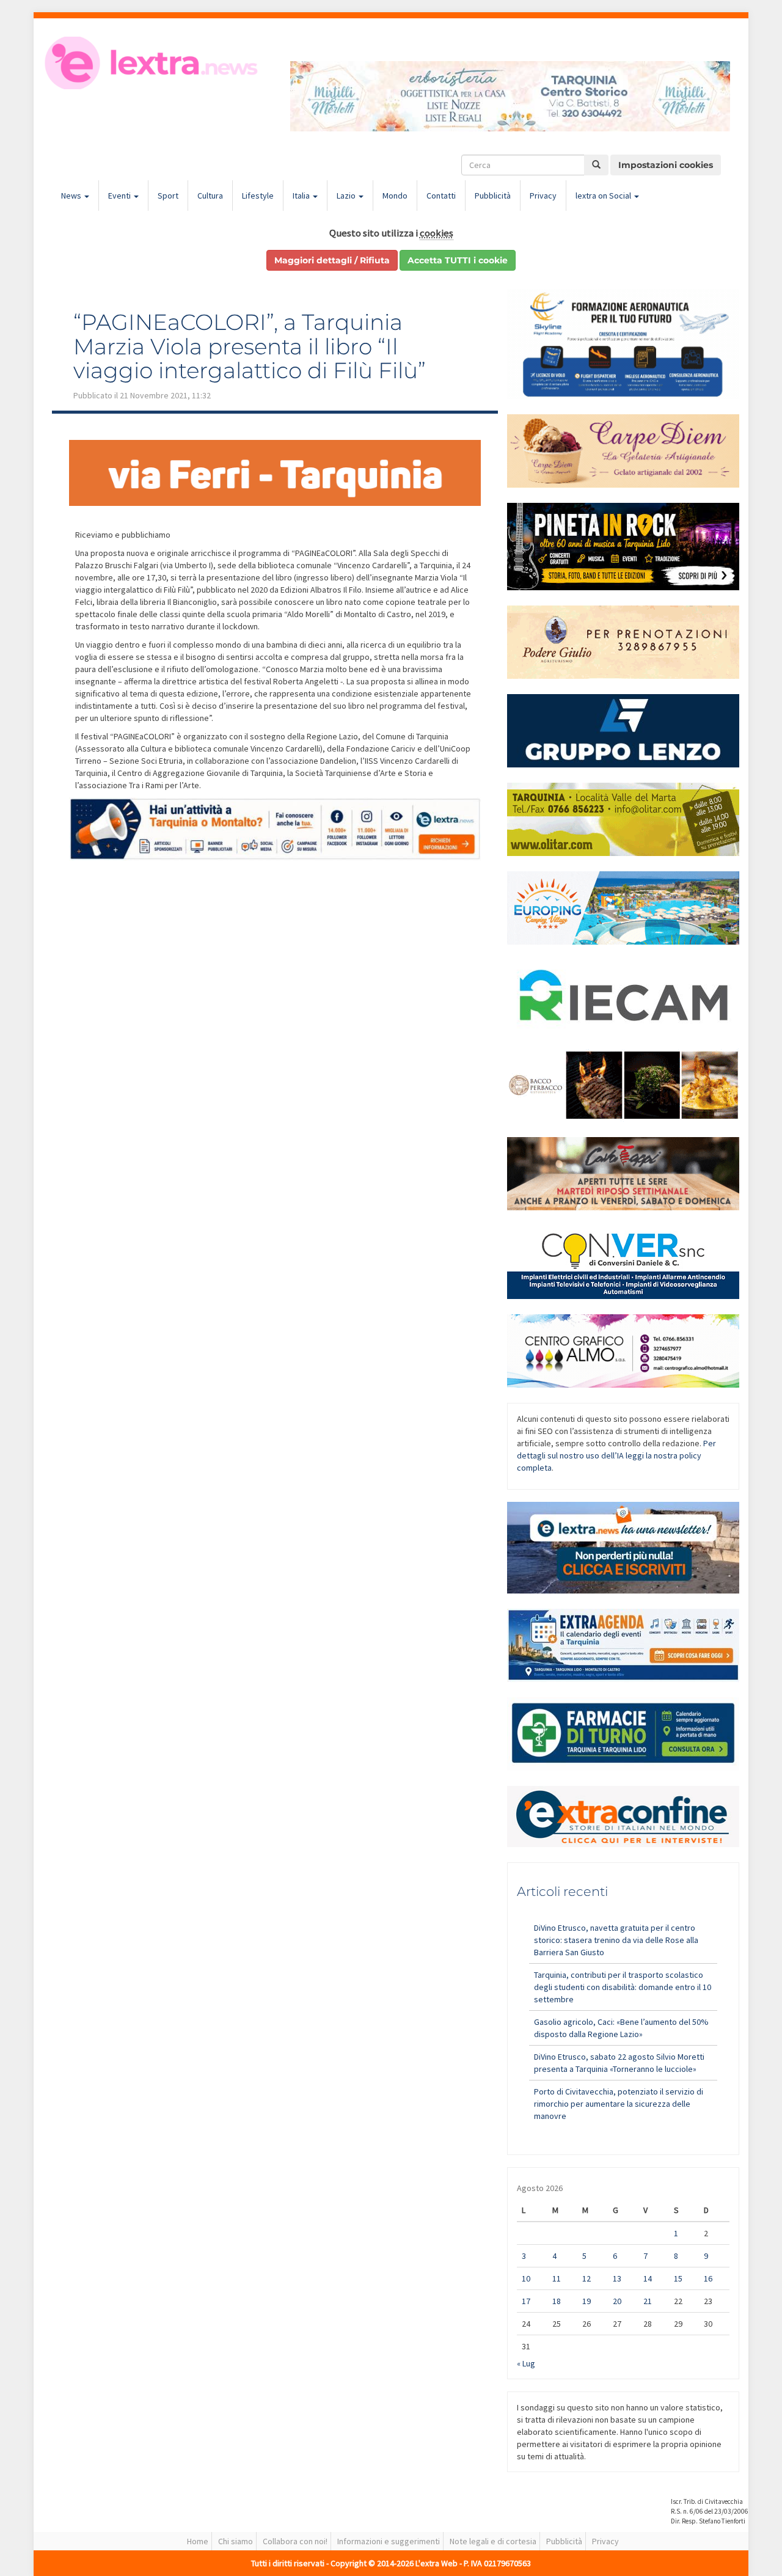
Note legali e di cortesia (493, 2541)
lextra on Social (604, 196)
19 (586, 2301)
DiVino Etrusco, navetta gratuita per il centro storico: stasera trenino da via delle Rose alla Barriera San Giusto (616, 1940)
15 (678, 2278)
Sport (168, 196)
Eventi (120, 196)
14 (648, 2278)
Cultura (210, 196)
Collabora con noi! (295, 2541)
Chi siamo (236, 2541)
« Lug (526, 2363)
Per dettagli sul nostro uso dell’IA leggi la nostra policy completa (616, 1455)
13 (617, 2278)
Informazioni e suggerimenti (389, 2541)
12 (586, 2278)
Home (198, 2541)
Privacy (543, 196)
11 (557, 2278)
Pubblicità (493, 196)
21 (648, 2301)
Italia (302, 196)
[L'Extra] (153, 63)
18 (557, 2301)
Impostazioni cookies (666, 165)
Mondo (395, 196)
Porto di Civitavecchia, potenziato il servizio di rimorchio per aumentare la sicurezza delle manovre (619, 2104)
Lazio (347, 196)
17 (526, 2301)
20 (617, 2301)
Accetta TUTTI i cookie (458, 260)
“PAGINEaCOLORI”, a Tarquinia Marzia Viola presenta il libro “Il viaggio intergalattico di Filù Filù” (250, 346)
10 (526, 2278)
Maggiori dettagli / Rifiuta (332, 260)
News (72, 196)
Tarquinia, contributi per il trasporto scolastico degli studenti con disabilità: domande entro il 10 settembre (623, 1987)
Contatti (441, 196)
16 (708, 2278)
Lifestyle (258, 196)
